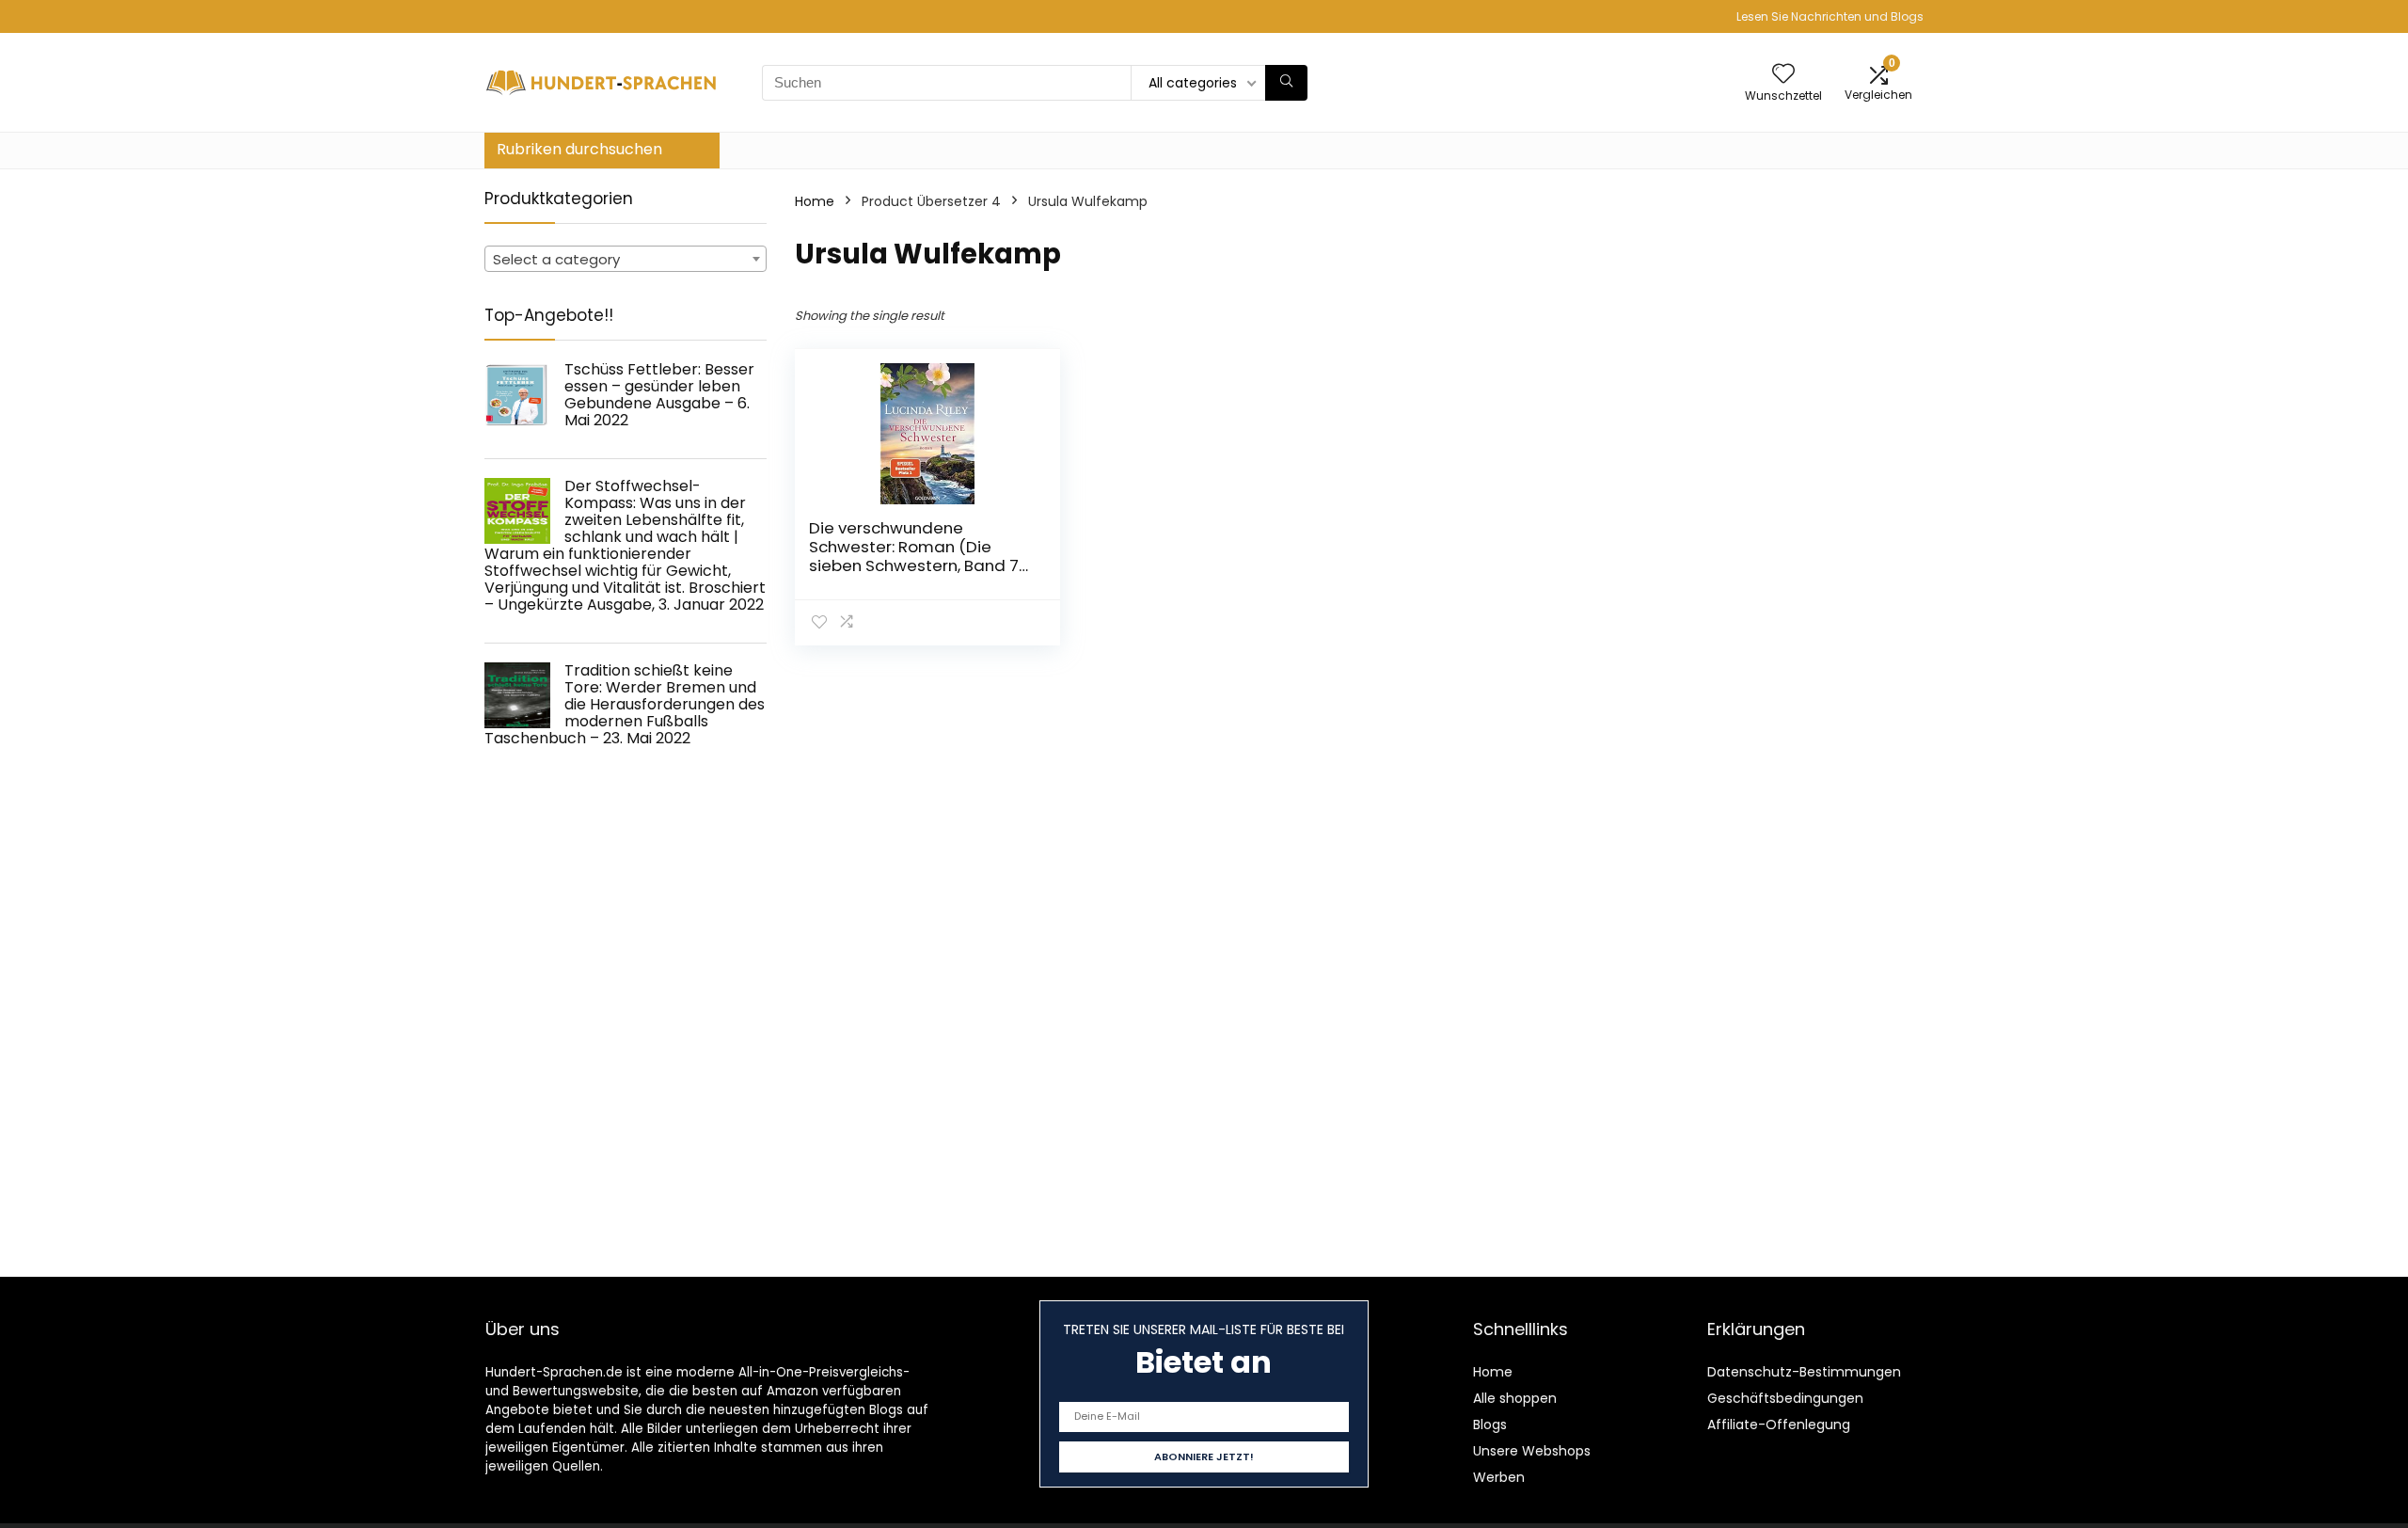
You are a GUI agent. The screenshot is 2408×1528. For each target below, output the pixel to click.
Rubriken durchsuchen (579, 149)
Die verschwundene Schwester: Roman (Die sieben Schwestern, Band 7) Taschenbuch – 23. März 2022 (917, 565)
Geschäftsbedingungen (1785, 1398)
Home (815, 201)
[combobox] (626, 259)
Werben (1499, 1477)
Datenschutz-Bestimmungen (1804, 1372)
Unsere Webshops (1532, 1451)
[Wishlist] (1783, 75)
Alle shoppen (1515, 1398)
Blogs (1490, 1425)
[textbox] (626, 260)
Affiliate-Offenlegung (1779, 1425)
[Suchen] (1286, 83)
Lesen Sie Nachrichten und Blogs (1830, 16)
